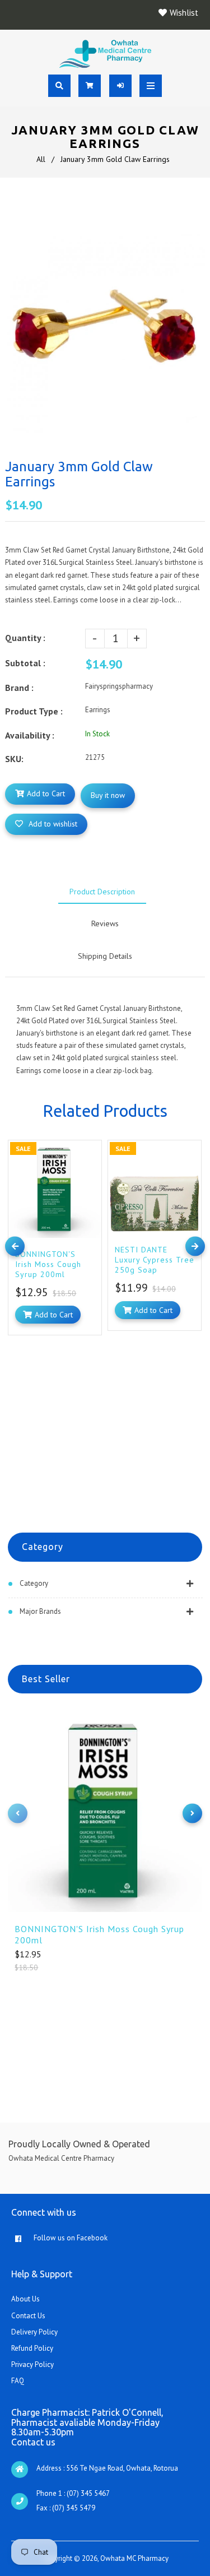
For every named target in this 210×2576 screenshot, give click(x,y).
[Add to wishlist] (90, 1151)
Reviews (105, 923)
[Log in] (120, 86)
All (41, 159)
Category (34, 1583)
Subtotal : (25, 663)
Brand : (19, 688)
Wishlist (184, 13)
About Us (25, 2299)
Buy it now (108, 795)
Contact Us (28, 2316)
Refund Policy (32, 2348)
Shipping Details (105, 956)
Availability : (30, 735)
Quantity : (25, 638)
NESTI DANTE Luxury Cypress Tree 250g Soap (155, 1260)
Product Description (102, 892)
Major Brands (40, 1611)
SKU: (14, 759)
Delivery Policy (34, 2332)
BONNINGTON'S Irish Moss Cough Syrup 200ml (99, 1934)
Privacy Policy (32, 2364)
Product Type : (34, 711)
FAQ (18, 2381)
